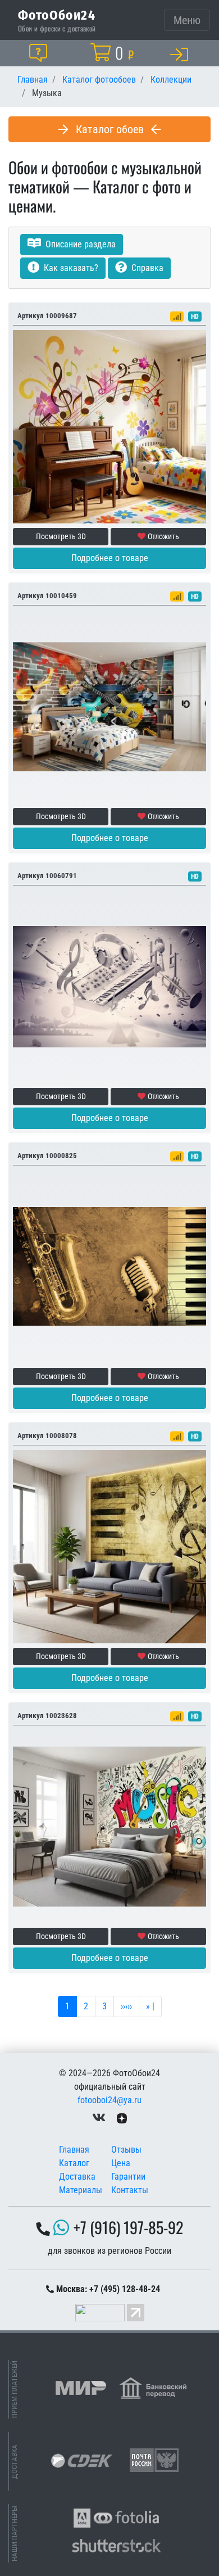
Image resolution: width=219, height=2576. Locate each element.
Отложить (163, 536)
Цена (121, 2163)
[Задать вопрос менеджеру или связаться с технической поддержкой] (40, 53)
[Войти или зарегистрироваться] (181, 54)
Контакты (130, 2190)
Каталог (74, 2163)
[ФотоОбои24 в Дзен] (122, 2118)
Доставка (77, 2177)
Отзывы (126, 2150)
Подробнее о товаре (110, 558)
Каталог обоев (110, 129)
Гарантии (128, 2177)
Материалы (81, 2190)
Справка (146, 268)
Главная (74, 2150)
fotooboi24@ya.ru (109, 2100)
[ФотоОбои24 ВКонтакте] (99, 2118)
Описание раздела (79, 244)
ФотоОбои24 (57, 15)
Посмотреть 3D (61, 536)
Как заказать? (70, 268)
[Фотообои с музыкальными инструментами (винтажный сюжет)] (109, 1266)
